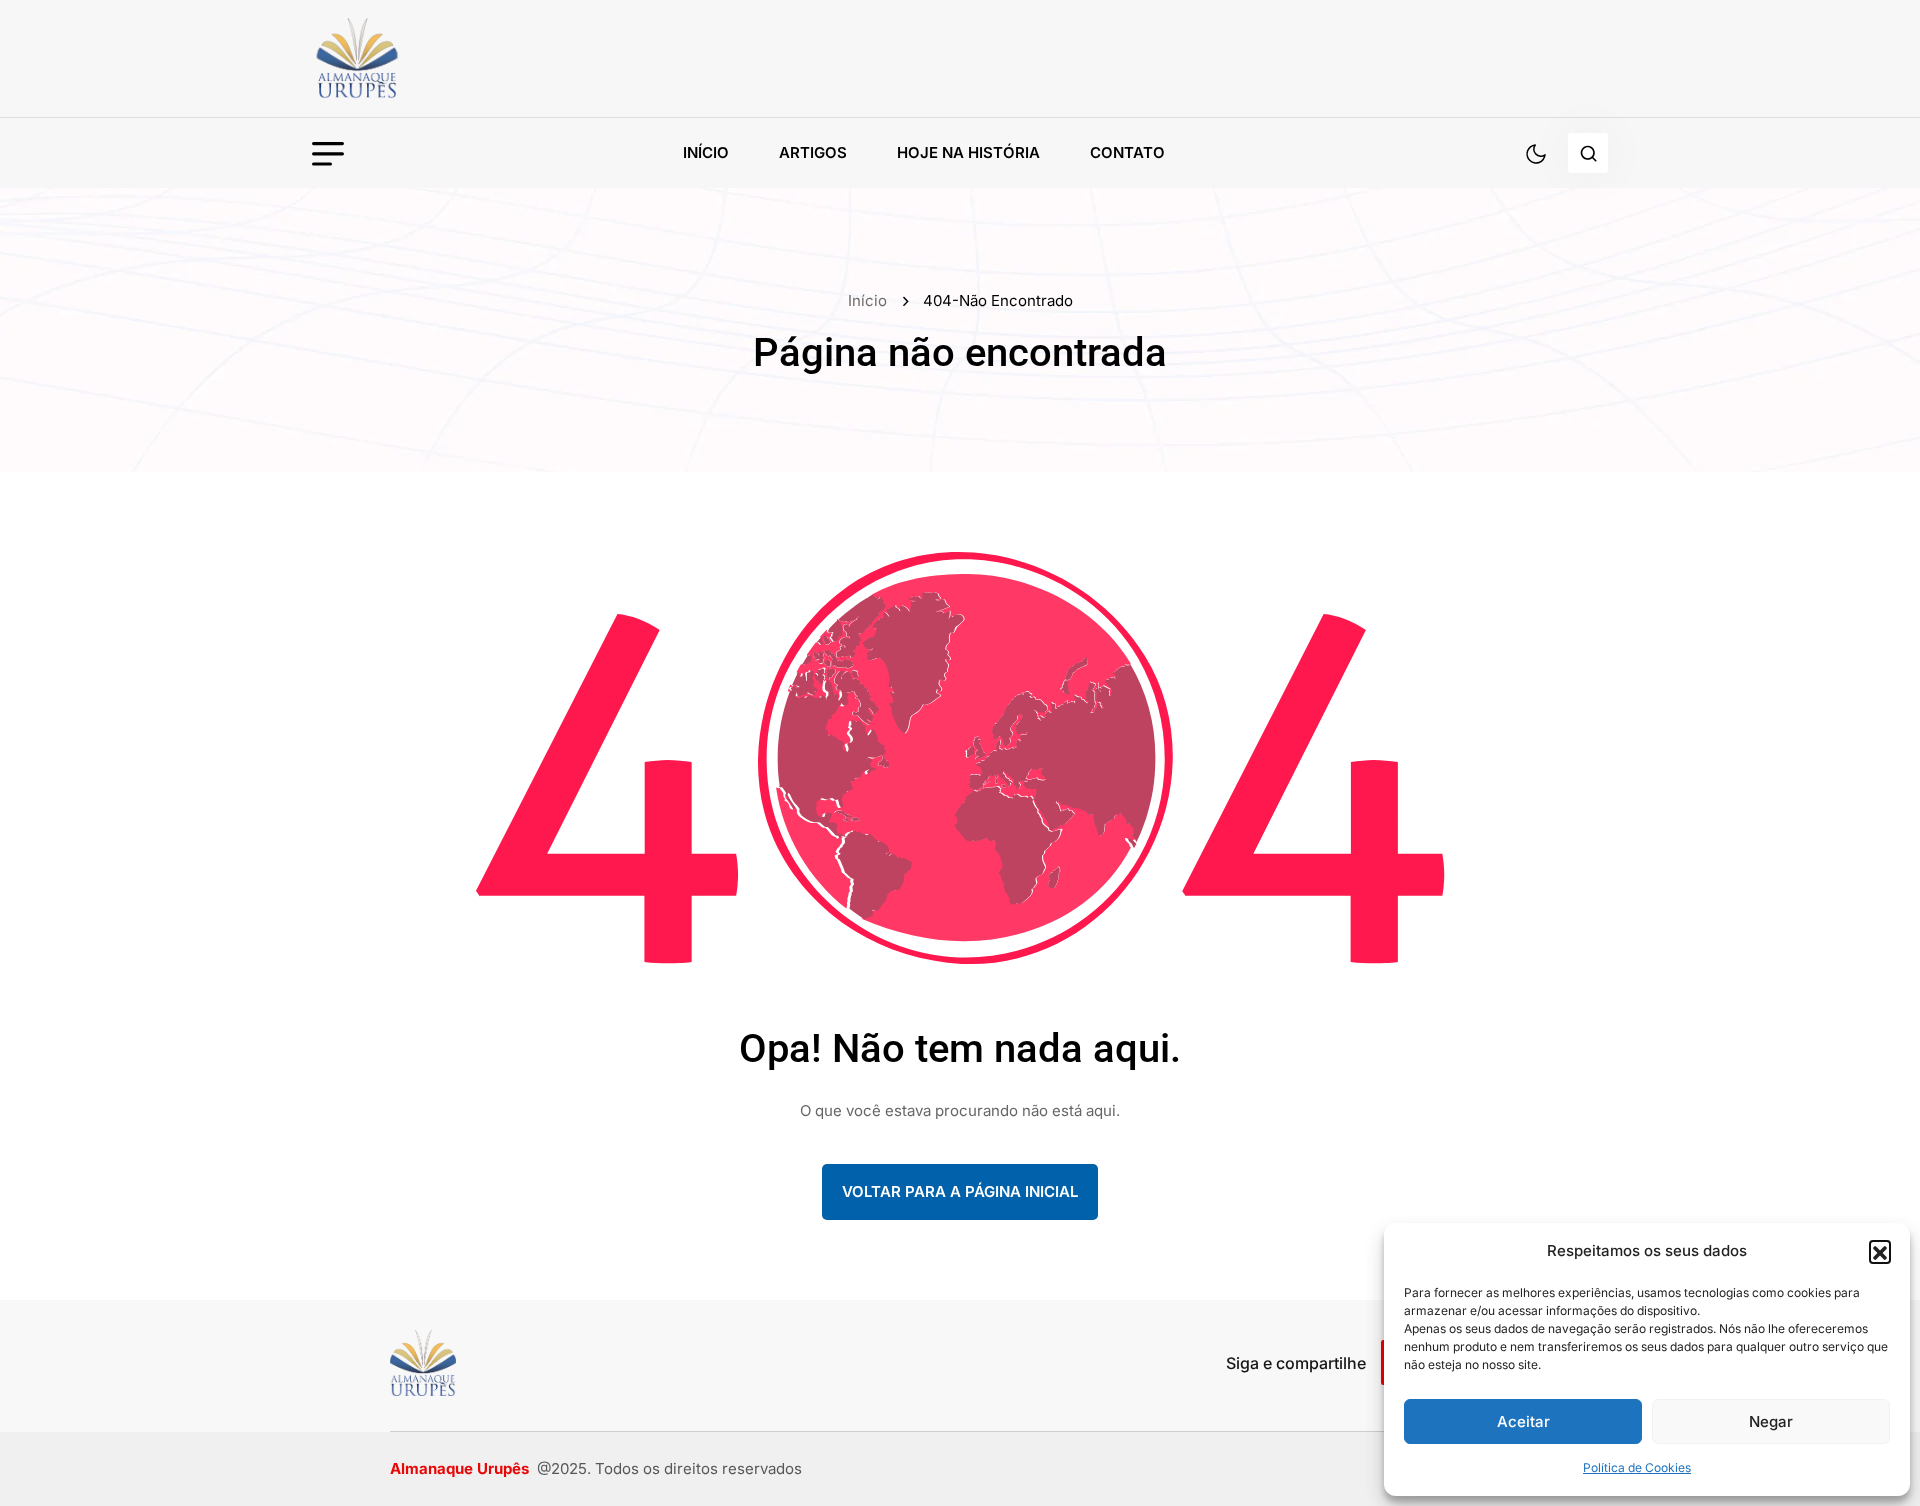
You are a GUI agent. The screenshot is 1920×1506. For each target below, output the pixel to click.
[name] (402, 58)
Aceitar (1523, 1421)
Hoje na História (968, 152)
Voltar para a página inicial (960, 1191)
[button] (1880, 1251)
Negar (1771, 1421)
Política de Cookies (1637, 1467)
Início (706, 152)
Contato (1127, 152)
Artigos (813, 152)
